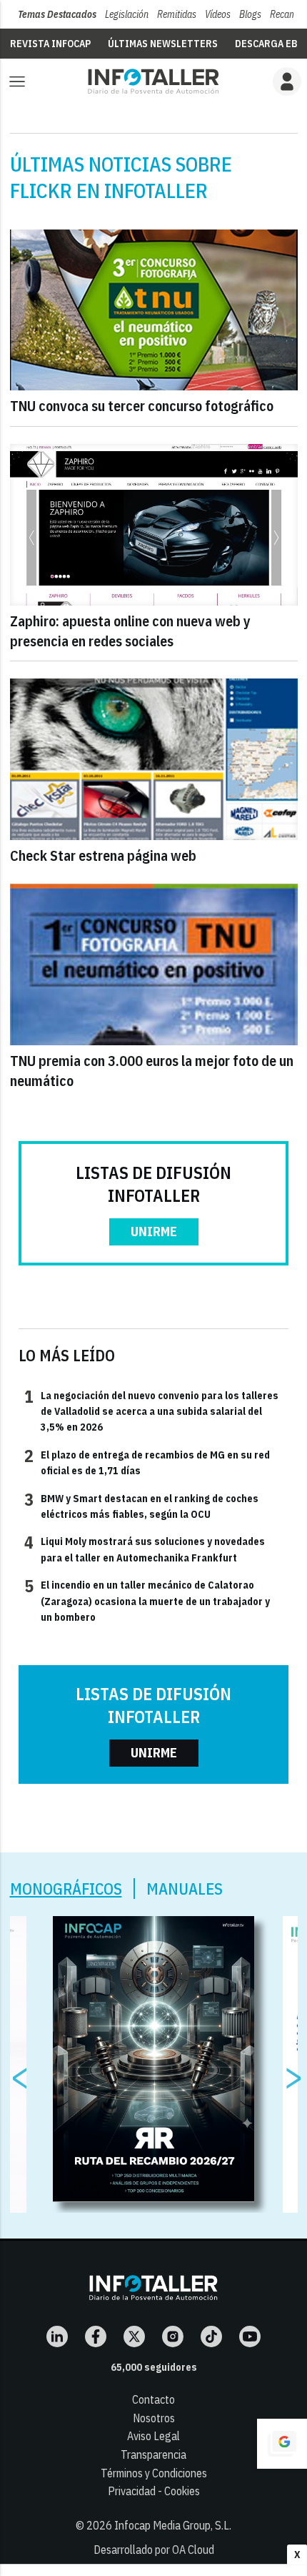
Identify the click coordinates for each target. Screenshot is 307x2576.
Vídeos (218, 14)
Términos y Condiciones (154, 2473)
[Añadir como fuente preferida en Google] (282, 2444)
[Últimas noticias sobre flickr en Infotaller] (153, 81)
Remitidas (177, 14)
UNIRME (154, 1232)
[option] (154, 2059)
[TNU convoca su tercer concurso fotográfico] (154, 310)
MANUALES (185, 1889)
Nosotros (154, 2418)
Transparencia (153, 2454)
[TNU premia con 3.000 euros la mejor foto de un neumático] (154, 964)
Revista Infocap (50, 44)
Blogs (250, 14)
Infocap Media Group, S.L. (173, 2525)
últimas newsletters (163, 44)
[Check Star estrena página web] (154, 759)
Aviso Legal (153, 2436)
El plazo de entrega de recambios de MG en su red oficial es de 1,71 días (147, 1462)
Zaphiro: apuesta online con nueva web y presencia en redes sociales (130, 631)
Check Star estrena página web (103, 855)
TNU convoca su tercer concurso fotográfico (142, 406)
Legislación (127, 14)
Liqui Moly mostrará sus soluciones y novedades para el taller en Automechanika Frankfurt (145, 1549)
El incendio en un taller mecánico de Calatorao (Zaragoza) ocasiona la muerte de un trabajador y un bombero (147, 1600)
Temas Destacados (57, 14)
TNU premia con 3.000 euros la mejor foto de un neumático (152, 1071)
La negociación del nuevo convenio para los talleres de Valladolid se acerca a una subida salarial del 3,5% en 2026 (151, 1411)
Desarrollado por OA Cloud (154, 2550)
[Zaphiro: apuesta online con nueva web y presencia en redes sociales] (154, 525)
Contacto (153, 2399)
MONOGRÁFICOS (66, 1889)
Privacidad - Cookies (154, 2491)
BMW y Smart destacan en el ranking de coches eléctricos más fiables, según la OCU (141, 1506)
